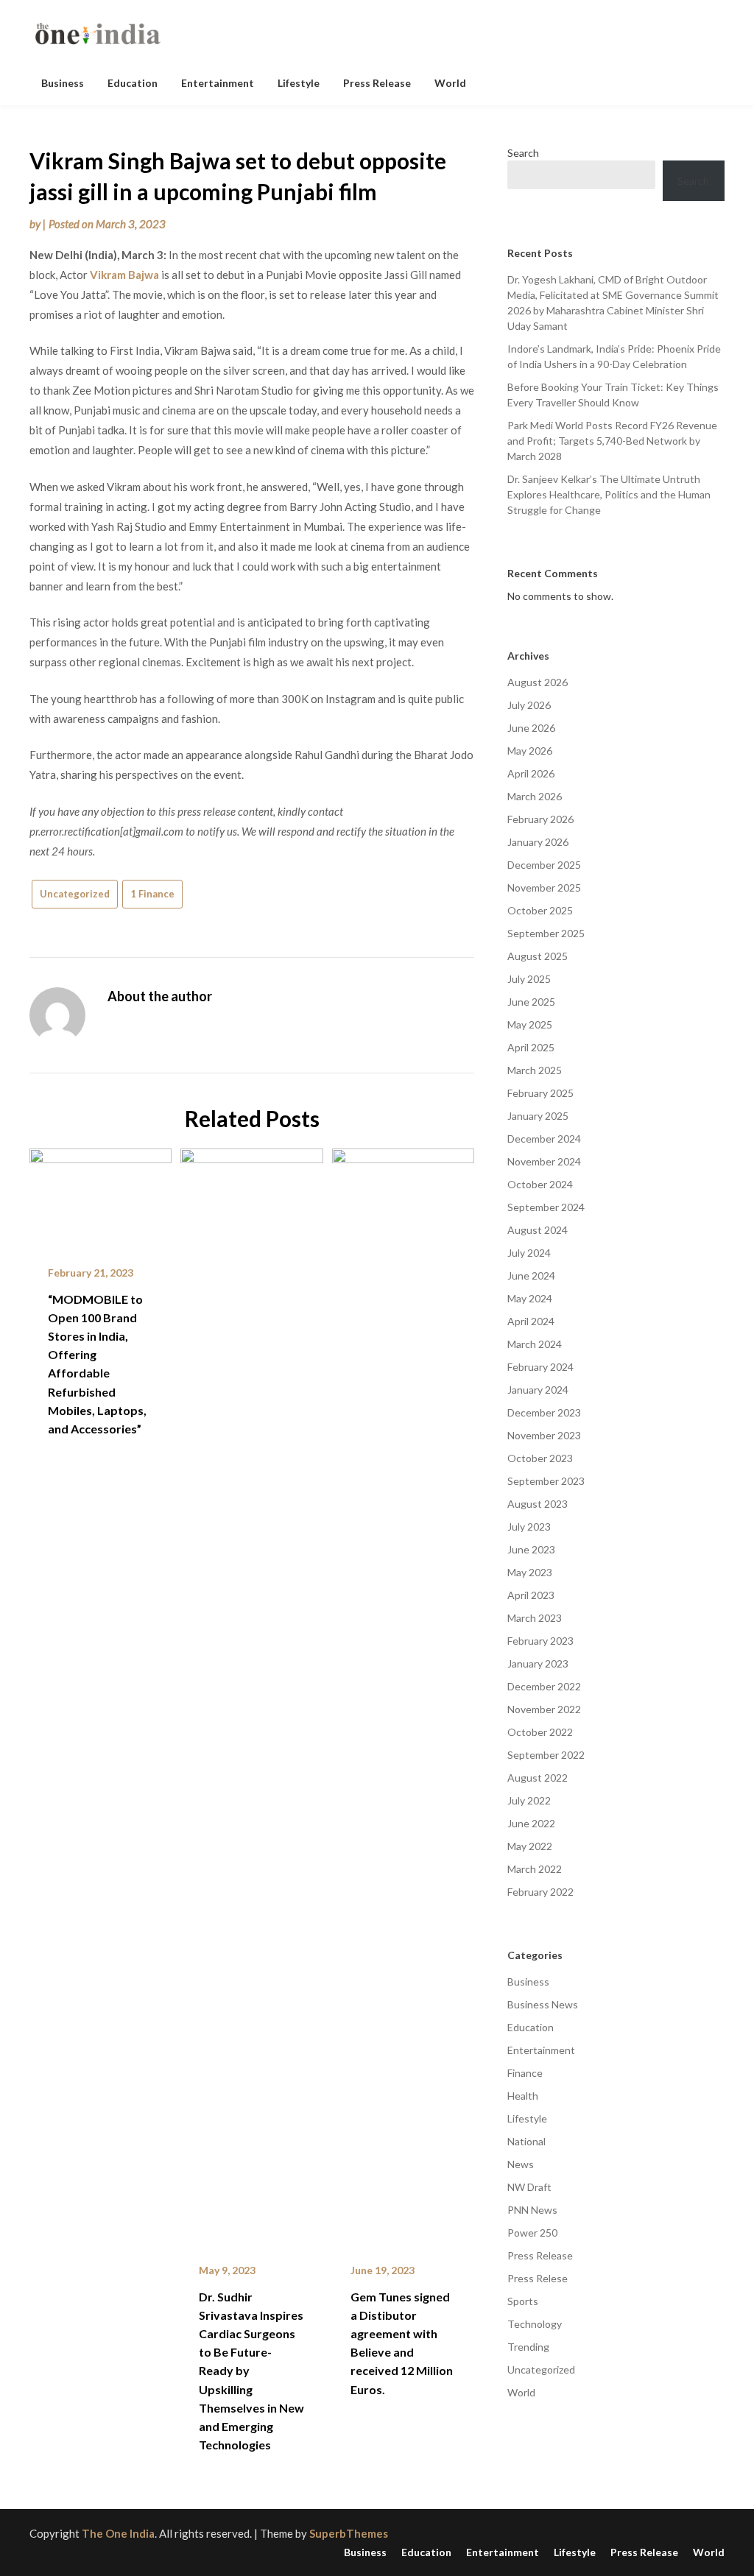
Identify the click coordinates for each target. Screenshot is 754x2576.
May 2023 (530, 1572)
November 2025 (544, 888)
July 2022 (529, 1800)
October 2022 (540, 1732)
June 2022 (531, 1823)
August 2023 (538, 1504)
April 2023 (531, 1595)
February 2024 (540, 1367)
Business (63, 83)
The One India (118, 2533)
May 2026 (530, 751)
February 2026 (540, 819)
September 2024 (546, 1207)
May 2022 (530, 1846)
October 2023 (540, 1458)
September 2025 (546, 933)
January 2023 (538, 1663)
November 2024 (544, 1161)
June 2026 (531, 728)
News (521, 2164)
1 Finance (152, 894)
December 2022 (544, 1686)
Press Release (377, 83)
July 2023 (529, 1527)
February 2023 (540, 1641)
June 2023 (531, 1549)
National (526, 2141)
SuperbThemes (349, 2533)
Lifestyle (299, 83)
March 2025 (535, 1070)
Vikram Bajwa (124, 275)
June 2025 (531, 1002)
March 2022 (535, 1869)
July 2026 (529, 705)
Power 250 (532, 2233)
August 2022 (538, 1778)
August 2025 (538, 956)
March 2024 (535, 1344)
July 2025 (529, 979)
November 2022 (544, 1709)
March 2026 (535, 796)
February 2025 (540, 1093)
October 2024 (540, 1184)
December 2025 (544, 865)
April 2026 (531, 773)
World (450, 83)
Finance (525, 2073)
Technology (535, 2324)
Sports (523, 2301)
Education (133, 83)
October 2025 (540, 910)
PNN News (532, 2210)
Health (523, 2096)
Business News (543, 2004)
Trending (528, 2347)
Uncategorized (75, 894)
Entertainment (218, 83)
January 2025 (538, 1116)
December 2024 (544, 1139)
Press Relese (538, 2278)
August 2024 (538, 1230)
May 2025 (530, 1024)
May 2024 (530, 1298)
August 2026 (538, 682)
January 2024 (538, 1390)
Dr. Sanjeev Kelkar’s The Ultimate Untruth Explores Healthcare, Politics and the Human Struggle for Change (609, 494)
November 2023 (544, 1435)
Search (523, 153)
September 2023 (546, 1481)
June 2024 (531, 1275)
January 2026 (538, 842)
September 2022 (546, 1755)
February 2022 (540, 1892)
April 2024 (531, 1321)
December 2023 (544, 1412)
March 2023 (535, 1618)
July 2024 (529, 1253)
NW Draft (529, 2187)
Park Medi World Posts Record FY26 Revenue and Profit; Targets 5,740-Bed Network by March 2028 (612, 441)
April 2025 (531, 1047)
